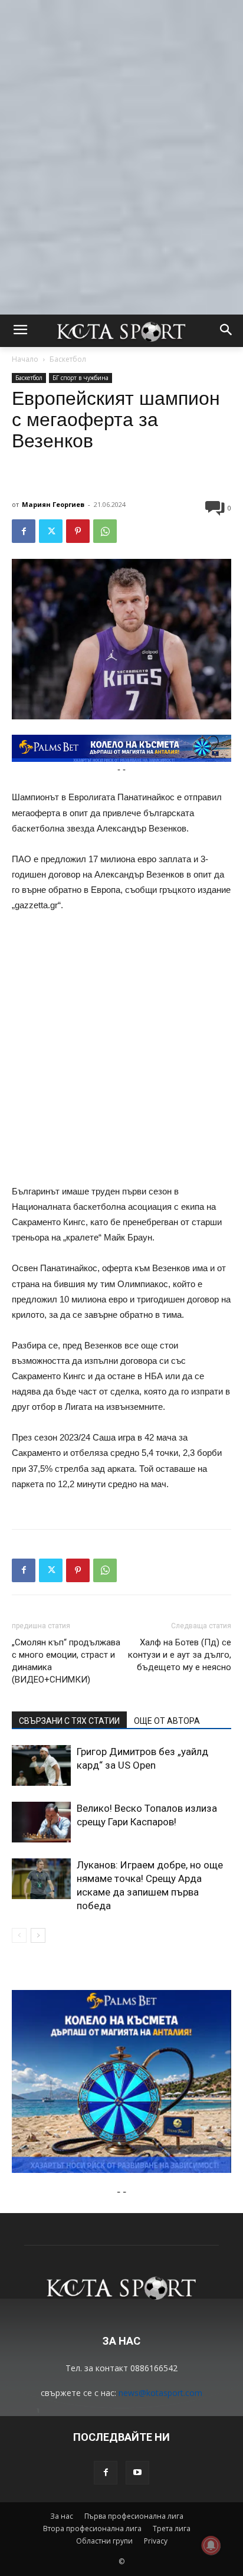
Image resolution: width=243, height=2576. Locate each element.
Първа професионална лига (134, 2516)
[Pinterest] (78, 531)
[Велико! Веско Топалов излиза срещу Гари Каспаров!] (41, 1822)
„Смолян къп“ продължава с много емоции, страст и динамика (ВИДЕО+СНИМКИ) (66, 1661)
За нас (62, 2516)
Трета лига (172, 2528)
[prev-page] (19, 1935)
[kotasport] (121, 331)
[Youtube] (137, 2473)
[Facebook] (24, 531)
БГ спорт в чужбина (81, 378)
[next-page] (38, 1935)
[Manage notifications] (211, 2545)
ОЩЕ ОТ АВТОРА (167, 1721)
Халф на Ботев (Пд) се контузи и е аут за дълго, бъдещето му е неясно (180, 1655)
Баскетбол (68, 359)
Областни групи (104, 2541)
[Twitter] (51, 531)
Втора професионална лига (92, 2528)
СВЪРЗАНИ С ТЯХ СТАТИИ (69, 1721)
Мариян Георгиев (53, 504)
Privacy (156, 2541)
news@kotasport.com (160, 2393)
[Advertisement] (121, 122)
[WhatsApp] (105, 531)
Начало (25, 359)
